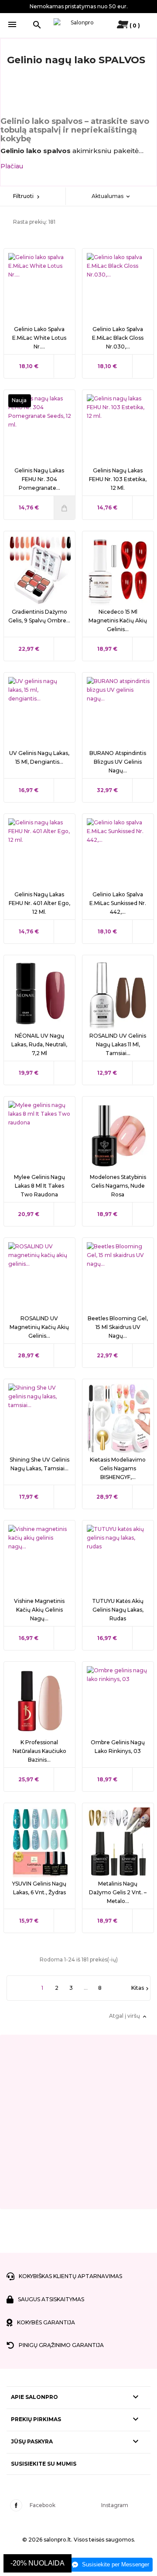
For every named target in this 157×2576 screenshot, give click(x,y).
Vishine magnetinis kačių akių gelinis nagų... (39, 1610)
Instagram (115, 2505)
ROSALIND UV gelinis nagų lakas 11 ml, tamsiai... (118, 1044)
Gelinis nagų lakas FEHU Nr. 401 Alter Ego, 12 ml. (39, 903)
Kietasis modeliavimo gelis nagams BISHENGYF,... (118, 1468)
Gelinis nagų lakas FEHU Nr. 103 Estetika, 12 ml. (118, 479)
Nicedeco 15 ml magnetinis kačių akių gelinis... (118, 620)
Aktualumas (111, 196)
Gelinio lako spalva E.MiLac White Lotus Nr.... (39, 338)
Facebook (43, 2505)
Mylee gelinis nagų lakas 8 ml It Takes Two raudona (39, 1186)
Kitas (141, 1988)
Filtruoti (27, 196)
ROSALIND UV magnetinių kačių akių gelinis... (39, 1327)
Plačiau (12, 166)
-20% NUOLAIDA (38, 2563)
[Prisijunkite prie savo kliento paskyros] (120, 26)
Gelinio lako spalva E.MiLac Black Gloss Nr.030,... (118, 338)
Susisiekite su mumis (44, 2464)
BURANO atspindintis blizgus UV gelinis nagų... (118, 762)
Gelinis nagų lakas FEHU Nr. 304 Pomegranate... (39, 479)
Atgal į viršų (128, 2016)
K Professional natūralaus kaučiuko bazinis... (39, 1751)
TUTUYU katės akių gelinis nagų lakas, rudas (118, 1610)
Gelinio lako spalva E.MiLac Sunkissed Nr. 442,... (118, 903)
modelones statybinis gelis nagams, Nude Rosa (118, 1186)
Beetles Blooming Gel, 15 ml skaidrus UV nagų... (118, 1327)
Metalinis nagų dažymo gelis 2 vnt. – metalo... (118, 1892)
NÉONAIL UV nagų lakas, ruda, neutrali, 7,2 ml (39, 1044)
